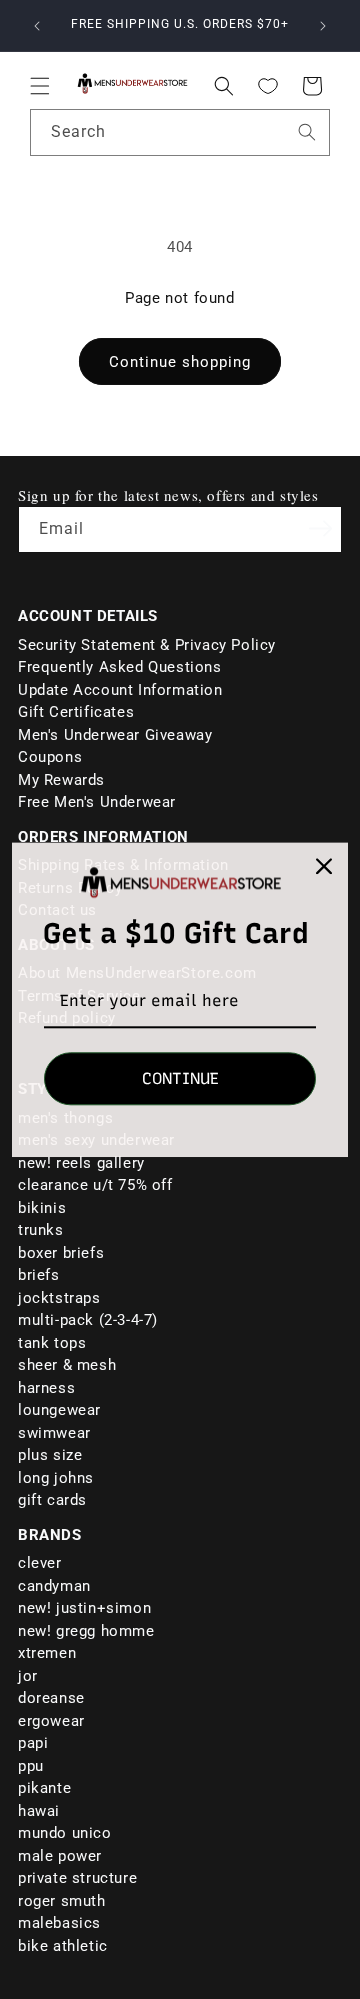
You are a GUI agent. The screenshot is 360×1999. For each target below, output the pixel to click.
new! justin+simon (84, 1608)
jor (28, 1676)
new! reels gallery (81, 1163)
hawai (39, 1811)
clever (40, 1563)
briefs (39, 1275)
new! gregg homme (86, 1631)
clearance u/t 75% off (95, 1185)
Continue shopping (180, 362)
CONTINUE (180, 1078)
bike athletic (63, 1946)
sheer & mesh (67, 1365)
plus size (50, 1455)
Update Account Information (120, 690)
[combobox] (180, 132)
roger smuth (62, 1901)
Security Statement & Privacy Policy (147, 645)
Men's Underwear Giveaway (115, 735)
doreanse (51, 1698)
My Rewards (61, 780)
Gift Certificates (76, 712)
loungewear (59, 1410)
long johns (56, 1478)
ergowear (51, 1721)
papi (33, 1743)
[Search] (307, 132)
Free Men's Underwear (97, 802)
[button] (40, 86)
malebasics (59, 1923)
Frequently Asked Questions (120, 667)
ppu (31, 1766)
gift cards (52, 1500)
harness (46, 1388)
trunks (41, 1230)
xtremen (47, 1653)
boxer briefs (61, 1253)
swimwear (54, 1433)
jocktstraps (59, 1298)
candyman (54, 1586)
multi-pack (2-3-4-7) (88, 1320)
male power (60, 1856)
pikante (44, 1788)
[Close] (324, 866)
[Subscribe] (320, 528)
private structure (77, 1878)
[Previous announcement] (37, 26)
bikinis (42, 1208)
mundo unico (65, 1833)
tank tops (52, 1343)
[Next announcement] (323, 26)
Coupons (50, 757)
